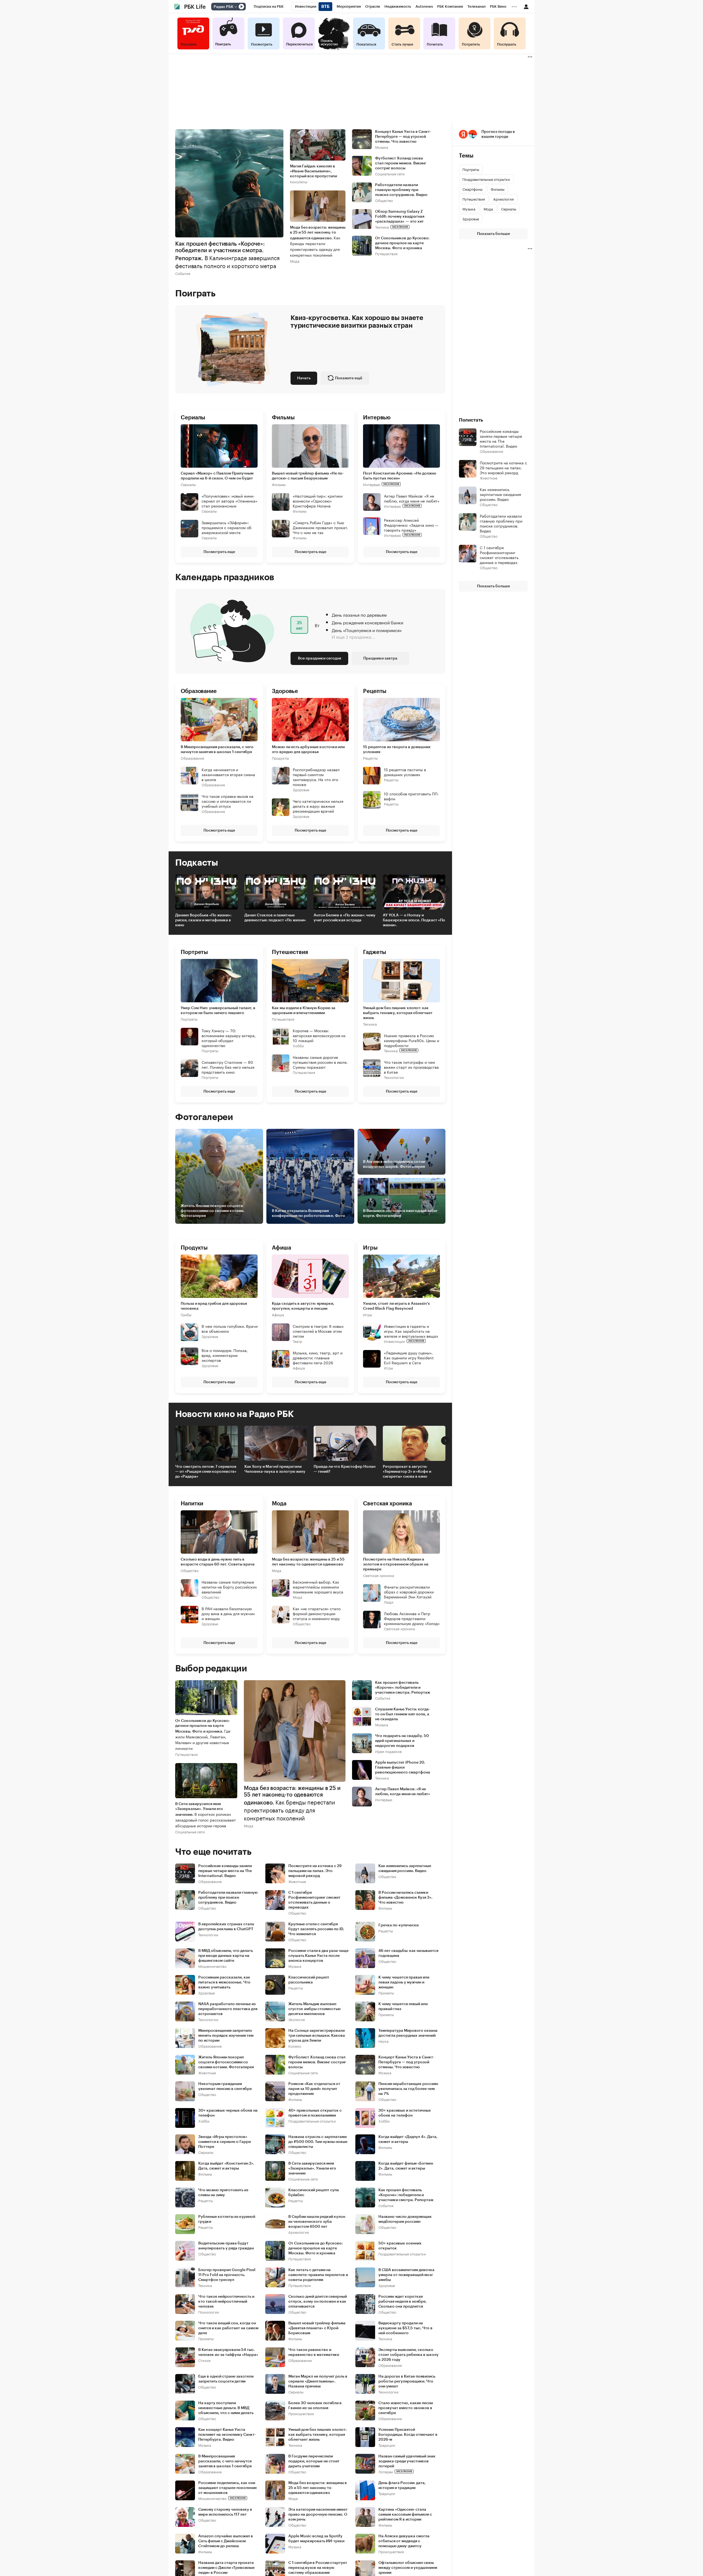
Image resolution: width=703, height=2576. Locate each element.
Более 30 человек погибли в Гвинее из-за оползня (315, 2406)
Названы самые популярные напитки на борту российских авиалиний (229, 1587)
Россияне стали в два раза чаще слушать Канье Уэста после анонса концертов (318, 1956)
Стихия (204, 2360)
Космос (295, 2046)
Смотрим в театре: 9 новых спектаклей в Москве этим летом (318, 1331)
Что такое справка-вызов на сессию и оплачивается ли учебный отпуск (228, 801)
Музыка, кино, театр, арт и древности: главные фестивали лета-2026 (318, 1357)
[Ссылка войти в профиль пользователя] (526, 6)
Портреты (189, 1019)
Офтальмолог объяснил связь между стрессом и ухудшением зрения (408, 2568)
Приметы (386, 1993)
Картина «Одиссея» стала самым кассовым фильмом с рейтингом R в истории (405, 2515)
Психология (209, 2312)
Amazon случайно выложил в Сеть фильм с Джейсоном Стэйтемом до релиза (226, 2541)
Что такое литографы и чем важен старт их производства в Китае (411, 1067)
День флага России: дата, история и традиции (402, 2485)
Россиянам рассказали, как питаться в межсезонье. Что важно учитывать (224, 1982)
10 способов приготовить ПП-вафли (411, 796)
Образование (192, 758)
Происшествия (301, 2413)
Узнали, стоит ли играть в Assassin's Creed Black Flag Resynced (396, 1306)
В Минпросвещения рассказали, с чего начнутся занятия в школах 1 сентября (217, 750)
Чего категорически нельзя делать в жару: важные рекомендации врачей (318, 806)
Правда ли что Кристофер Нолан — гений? (344, 1469)
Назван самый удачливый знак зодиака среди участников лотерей (407, 2461)
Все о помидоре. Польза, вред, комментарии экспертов (225, 1355)
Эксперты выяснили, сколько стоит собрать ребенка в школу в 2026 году (408, 2355)
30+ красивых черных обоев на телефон (228, 2113)
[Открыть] (236, 7)
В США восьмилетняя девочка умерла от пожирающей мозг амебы (406, 2275)
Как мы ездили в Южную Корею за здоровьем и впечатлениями (304, 1011)
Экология (297, 2019)
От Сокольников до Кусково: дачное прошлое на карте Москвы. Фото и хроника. (203, 1735)
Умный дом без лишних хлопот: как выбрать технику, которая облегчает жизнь (398, 1013)
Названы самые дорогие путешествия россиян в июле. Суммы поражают (320, 1062)
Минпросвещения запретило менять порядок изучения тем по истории (226, 2036)
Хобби (298, 1046)
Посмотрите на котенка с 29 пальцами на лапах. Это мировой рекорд (315, 1871)
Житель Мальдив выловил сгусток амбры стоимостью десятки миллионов (314, 2009)
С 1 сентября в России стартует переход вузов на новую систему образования (318, 2568)
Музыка (382, 147)
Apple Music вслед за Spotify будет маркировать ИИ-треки (316, 2539)
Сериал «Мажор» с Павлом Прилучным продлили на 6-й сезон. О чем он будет (217, 476)
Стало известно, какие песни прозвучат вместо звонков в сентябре (406, 2408)
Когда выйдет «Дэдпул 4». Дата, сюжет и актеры (408, 2139)
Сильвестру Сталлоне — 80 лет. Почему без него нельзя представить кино (228, 1067)
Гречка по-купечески (398, 1925)
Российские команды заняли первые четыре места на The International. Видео (225, 1871)
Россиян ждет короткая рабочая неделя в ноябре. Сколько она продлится (403, 2302)
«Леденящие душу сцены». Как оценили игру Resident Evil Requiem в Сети (409, 1357)
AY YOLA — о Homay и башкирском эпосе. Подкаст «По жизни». (414, 920)
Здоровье (301, 789)
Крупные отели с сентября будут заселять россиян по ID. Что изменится (316, 1929)
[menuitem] (269, 7)
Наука (383, 2041)
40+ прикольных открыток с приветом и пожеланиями (315, 2113)
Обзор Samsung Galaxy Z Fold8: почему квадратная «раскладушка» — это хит (400, 217)
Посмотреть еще (219, 552)
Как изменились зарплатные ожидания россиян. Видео (405, 1868)
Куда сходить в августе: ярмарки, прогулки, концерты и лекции (303, 1306)
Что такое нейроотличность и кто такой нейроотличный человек (226, 2302)
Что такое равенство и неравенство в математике (314, 2352)
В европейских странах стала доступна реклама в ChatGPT (226, 1927)
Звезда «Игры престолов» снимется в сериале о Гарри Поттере (224, 2142)
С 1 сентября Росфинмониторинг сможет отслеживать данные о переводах (314, 1900)
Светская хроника (379, 1575)
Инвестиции (394, 1341)
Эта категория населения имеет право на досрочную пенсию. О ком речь (318, 2515)
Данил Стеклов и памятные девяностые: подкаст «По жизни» (275, 918)
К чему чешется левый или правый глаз (403, 2007)
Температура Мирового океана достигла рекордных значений (408, 2033)
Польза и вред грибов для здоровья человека (214, 1306)
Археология (299, 2232)
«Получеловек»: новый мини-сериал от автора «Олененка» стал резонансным (229, 500)
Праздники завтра (380, 658)
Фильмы (279, 484)
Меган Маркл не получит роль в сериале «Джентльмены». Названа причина (318, 2381)
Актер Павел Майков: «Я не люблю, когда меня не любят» (412, 498)
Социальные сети (390, 174)
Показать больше (493, 234)
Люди (389, 1602)
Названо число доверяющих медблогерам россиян (405, 2219)
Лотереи (386, 2472)
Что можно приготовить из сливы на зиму (223, 2193)
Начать (304, 378)
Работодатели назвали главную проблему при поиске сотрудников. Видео (401, 190)
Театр (297, 1341)
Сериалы (188, 484)
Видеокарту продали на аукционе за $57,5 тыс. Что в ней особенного (405, 2328)
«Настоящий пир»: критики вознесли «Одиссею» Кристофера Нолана (318, 500)
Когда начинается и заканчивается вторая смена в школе (228, 774)
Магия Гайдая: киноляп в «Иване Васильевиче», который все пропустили (313, 171)
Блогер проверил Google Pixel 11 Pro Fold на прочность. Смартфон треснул (227, 2275)
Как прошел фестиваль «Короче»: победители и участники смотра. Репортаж (403, 1688)
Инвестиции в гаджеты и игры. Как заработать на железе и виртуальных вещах (411, 1331)
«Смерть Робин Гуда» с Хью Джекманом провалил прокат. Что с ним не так (320, 527)
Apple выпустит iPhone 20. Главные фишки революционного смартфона (403, 1767)
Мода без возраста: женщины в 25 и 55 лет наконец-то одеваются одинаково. (318, 242)
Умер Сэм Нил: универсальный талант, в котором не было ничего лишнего (218, 1011)
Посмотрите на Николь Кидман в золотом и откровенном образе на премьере (396, 1564)
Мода (295, 261)
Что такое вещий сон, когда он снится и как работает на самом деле (228, 2328)
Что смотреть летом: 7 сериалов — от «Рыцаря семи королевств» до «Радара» (206, 1472)
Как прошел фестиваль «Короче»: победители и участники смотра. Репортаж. (227, 255)
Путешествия (386, 253)
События (183, 273)
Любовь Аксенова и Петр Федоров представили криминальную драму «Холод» (412, 1618)
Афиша (278, 1314)
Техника (382, 227)
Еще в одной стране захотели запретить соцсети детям (226, 2379)
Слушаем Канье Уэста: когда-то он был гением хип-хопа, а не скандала (403, 1714)
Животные (297, 1881)
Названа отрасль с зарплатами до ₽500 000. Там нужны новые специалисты (318, 2142)
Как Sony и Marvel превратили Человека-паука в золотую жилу (275, 1469)
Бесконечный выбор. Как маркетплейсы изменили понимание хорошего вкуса (318, 1587)
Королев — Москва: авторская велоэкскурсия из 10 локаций (319, 1035)
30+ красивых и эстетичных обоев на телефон (405, 2113)
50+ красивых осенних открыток (400, 2246)
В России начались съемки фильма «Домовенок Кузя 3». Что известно (405, 1898)
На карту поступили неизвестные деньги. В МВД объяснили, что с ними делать (226, 2408)
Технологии (394, 1077)
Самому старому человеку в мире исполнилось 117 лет (225, 2512)
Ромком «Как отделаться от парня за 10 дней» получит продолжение (314, 2089)
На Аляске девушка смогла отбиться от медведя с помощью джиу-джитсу (404, 2541)
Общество (384, 200)
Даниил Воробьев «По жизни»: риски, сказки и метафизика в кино (203, 920)
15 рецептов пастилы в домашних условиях (405, 772)
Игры (368, 1314)
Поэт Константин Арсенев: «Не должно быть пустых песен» (400, 476)
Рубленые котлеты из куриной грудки (227, 2219)
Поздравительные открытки (312, 2121)
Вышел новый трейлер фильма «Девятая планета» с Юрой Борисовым (317, 2328)
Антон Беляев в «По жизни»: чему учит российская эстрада (344, 918)
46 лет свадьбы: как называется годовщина (408, 1953)
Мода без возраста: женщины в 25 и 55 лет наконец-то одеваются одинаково (308, 1562)
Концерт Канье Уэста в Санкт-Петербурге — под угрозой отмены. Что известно (403, 137)
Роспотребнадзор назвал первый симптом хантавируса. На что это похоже (316, 777)
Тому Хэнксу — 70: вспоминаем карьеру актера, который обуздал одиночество (229, 1038)
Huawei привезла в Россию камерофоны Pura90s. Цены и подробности (412, 1040)
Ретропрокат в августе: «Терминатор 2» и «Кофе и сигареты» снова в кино (407, 1472)
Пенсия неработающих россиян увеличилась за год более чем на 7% (408, 2089)
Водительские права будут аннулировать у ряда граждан (226, 2246)
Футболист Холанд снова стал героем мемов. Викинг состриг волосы (401, 163)
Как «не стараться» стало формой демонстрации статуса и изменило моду (317, 1613)
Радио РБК (224, 7)
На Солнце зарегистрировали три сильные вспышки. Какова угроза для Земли (317, 2036)
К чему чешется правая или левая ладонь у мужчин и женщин (404, 1982)
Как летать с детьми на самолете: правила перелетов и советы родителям (318, 2275)
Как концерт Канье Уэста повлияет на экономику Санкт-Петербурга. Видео (227, 2435)
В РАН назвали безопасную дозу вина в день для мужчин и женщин (228, 1613)
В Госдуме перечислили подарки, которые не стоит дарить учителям (314, 2461)
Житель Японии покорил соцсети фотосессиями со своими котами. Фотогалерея (226, 2062)
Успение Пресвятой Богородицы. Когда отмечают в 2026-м (408, 2435)
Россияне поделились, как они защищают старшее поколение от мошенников (228, 2488)
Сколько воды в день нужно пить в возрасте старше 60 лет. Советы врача (218, 1562)
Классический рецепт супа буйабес (314, 2193)
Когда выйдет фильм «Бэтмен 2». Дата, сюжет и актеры (406, 2166)
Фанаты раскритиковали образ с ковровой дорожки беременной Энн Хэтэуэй (409, 1592)
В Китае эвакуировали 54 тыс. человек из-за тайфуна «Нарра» (228, 2352)
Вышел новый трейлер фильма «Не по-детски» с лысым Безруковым (308, 476)
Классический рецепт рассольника (309, 1980)
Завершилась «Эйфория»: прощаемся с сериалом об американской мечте (227, 527)
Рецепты (370, 758)
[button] (310, 486)
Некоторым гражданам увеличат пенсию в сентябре (225, 2086)
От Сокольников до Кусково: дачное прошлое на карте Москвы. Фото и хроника (402, 243)
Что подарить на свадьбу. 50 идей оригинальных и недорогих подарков (402, 1741)
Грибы (186, 1314)
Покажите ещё (349, 378)
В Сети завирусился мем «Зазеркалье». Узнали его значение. (206, 1815)
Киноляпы (299, 182)
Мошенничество (212, 1966)
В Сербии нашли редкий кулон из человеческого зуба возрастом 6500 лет (317, 2222)
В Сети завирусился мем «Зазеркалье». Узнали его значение (312, 2168)
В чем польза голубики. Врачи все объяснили (230, 1328)
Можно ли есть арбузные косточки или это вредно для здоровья (308, 750)
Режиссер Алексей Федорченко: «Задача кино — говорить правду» (411, 524)
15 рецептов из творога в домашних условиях (397, 750)
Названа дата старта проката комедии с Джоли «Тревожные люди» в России (226, 2568)
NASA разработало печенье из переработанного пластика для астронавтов (228, 2009)
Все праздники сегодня (320, 658)
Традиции (387, 2445)
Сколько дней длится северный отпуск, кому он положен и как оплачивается (318, 2302)
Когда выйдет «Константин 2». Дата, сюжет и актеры (226, 2166)
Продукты (280, 758)
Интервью (372, 484)
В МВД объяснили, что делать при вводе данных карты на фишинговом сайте (226, 1956)
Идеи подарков (388, 1751)
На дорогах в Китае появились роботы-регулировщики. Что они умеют (407, 2381)
